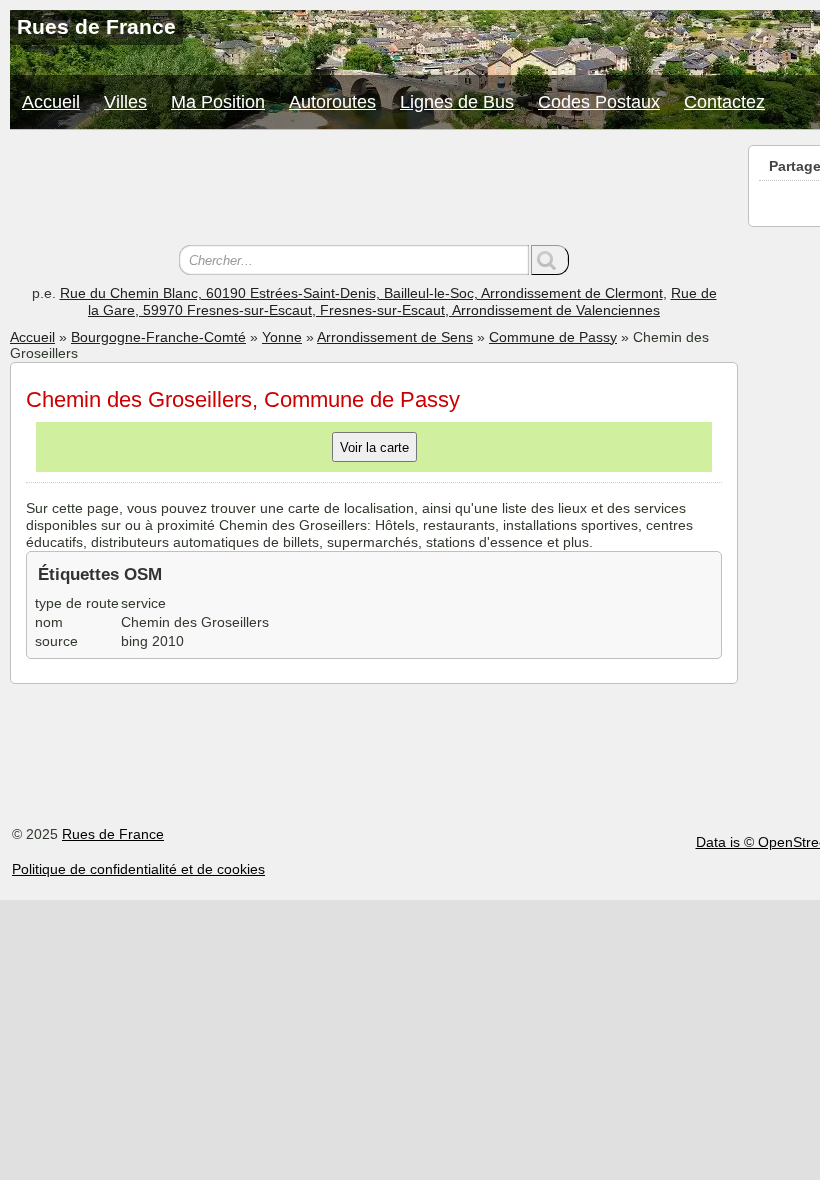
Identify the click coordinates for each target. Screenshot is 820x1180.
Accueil (51, 102)
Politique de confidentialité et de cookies (138, 869)
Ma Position (218, 102)
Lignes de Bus (457, 102)
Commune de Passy (553, 337)
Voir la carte (374, 447)
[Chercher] (550, 260)
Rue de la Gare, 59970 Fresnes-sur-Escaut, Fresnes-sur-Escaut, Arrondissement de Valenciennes (402, 301)
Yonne (282, 337)
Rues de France (113, 834)
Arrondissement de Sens (395, 337)
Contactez (724, 102)
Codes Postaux (599, 102)
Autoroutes (332, 102)
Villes (125, 102)
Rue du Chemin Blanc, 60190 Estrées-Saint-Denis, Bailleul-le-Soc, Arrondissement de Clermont (361, 293)
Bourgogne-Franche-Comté (158, 337)
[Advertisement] (374, 190)
